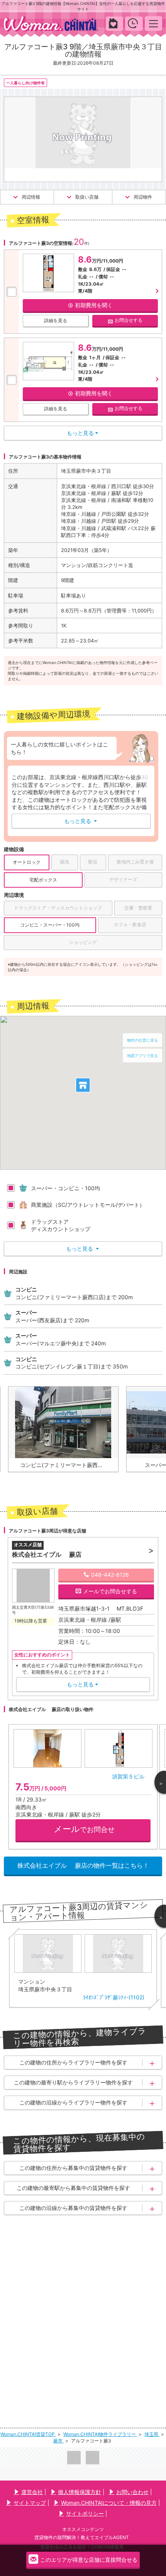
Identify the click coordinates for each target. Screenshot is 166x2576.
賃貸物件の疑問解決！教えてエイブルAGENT (82, 2537)
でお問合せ (84, 1829)
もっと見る (80, 821)
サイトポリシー (85, 2513)
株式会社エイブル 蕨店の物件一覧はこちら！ (83, 1865)
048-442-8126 (110, 1575)
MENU (153, 23)
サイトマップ (30, 2503)
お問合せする (129, 320)
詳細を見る (56, 320)
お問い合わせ (132, 2492)
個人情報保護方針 (80, 2492)
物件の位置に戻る (142, 1040)
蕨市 (58, 2441)
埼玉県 (152, 2434)
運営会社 (32, 2492)
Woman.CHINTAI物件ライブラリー (100, 2434)
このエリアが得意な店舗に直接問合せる (89, 2560)
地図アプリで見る (142, 1055)
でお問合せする (110, 1591)
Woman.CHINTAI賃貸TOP (28, 2434)
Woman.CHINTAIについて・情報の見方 (109, 2503)
